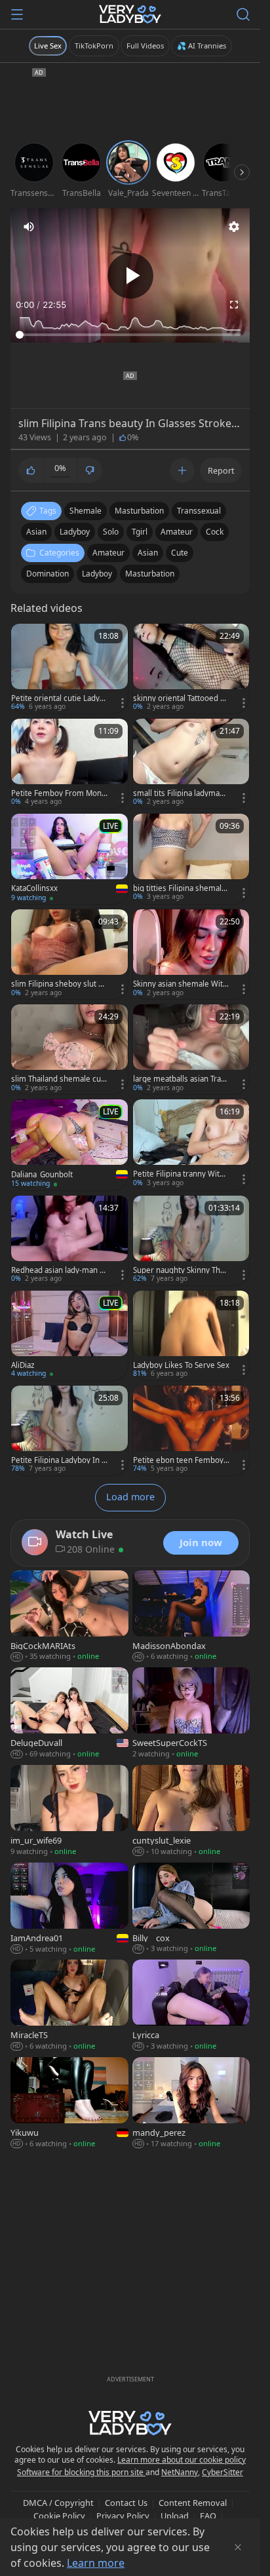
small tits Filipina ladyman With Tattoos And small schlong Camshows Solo (181, 793)
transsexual (199, 511)
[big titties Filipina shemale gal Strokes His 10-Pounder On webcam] (191, 859)
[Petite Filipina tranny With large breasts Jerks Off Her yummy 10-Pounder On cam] (191, 1144)
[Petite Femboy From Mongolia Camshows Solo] (69, 764)
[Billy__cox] (191, 1909)
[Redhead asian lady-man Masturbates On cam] (69, 1241)
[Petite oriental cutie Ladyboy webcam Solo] (69, 669)
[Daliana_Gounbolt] (69, 1145)
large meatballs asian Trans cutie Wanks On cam (181, 1079)
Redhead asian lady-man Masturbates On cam (59, 1270)
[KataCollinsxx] (69, 859)
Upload (175, 2516)
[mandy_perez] (191, 2104)
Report (221, 470)
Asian (148, 553)
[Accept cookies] (238, 2547)
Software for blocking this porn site (81, 2472)
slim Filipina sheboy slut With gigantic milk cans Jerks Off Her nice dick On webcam (59, 984)
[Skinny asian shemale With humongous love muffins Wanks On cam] (191, 954)
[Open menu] (17, 14)
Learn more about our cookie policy (182, 2460)
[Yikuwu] (69, 2104)
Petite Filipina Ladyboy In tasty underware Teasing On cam (58, 1460)
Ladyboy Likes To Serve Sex (181, 1365)
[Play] (130, 276)
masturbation (139, 511)
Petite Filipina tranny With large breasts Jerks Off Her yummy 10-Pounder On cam (181, 1174)
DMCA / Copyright (58, 2503)
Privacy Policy (123, 2516)
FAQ (208, 2516)
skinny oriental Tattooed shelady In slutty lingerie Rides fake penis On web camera (181, 698)
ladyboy (75, 532)
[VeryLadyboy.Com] (130, 14)
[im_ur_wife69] (69, 1812)
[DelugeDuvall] (69, 1714)
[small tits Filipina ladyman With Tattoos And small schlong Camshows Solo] (191, 764)
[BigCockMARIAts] (69, 1617)
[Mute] (29, 227)
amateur (177, 532)
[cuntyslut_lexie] (191, 1812)
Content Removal (193, 2503)
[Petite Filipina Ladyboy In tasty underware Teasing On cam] (69, 1430)
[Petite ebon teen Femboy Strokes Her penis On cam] (191, 1430)
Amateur (108, 553)
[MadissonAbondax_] (191, 1617)
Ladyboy (97, 574)
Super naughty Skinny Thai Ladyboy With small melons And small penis (180, 1270)
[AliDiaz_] (69, 1335)
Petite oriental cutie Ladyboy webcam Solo (58, 698)
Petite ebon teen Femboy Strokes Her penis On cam (181, 1460)
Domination (48, 574)
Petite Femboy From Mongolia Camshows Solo (59, 793)
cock (215, 532)
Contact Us (126, 2503)
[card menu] (123, 703)
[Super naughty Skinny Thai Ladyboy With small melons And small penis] (191, 1241)
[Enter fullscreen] (234, 305)
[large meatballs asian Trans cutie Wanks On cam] (191, 1049)
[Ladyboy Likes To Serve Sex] (191, 1335)
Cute (180, 553)
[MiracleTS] (69, 2006)
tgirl (140, 532)
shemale (86, 511)
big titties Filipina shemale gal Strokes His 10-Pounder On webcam (180, 888)
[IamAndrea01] (69, 1909)
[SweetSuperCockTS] (191, 1714)
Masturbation (150, 574)
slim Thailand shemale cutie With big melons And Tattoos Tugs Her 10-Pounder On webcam (59, 1079)
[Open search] (243, 14)
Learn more (96, 2563)
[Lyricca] (191, 2006)
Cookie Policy (59, 2516)
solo (111, 532)
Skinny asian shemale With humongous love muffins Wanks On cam (180, 984)
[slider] (130, 335)
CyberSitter (222, 2472)
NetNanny (180, 2472)
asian (36, 532)
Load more (130, 1497)
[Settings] (234, 227)
